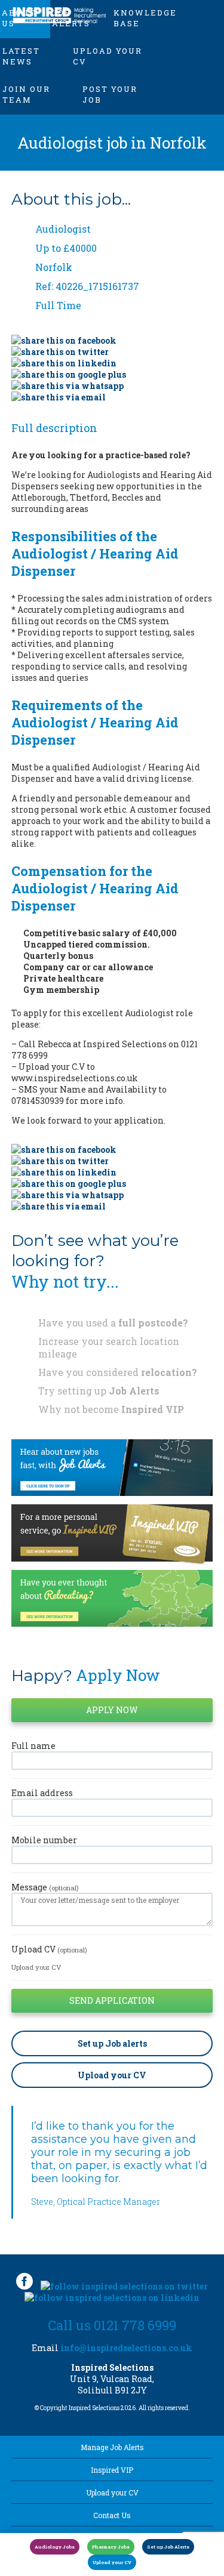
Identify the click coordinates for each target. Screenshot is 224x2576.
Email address (42, 1793)
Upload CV (49, 1949)
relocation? (169, 1372)
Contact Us (112, 2515)
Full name (33, 1746)
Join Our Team (26, 94)
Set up (112, 2043)
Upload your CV (108, 56)
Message (45, 1887)
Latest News (21, 56)
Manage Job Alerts (112, 2447)
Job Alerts (134, 1391)
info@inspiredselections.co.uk (126, 2348)
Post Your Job (110, 94)
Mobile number (44, 1840)
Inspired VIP (153, 1409)
